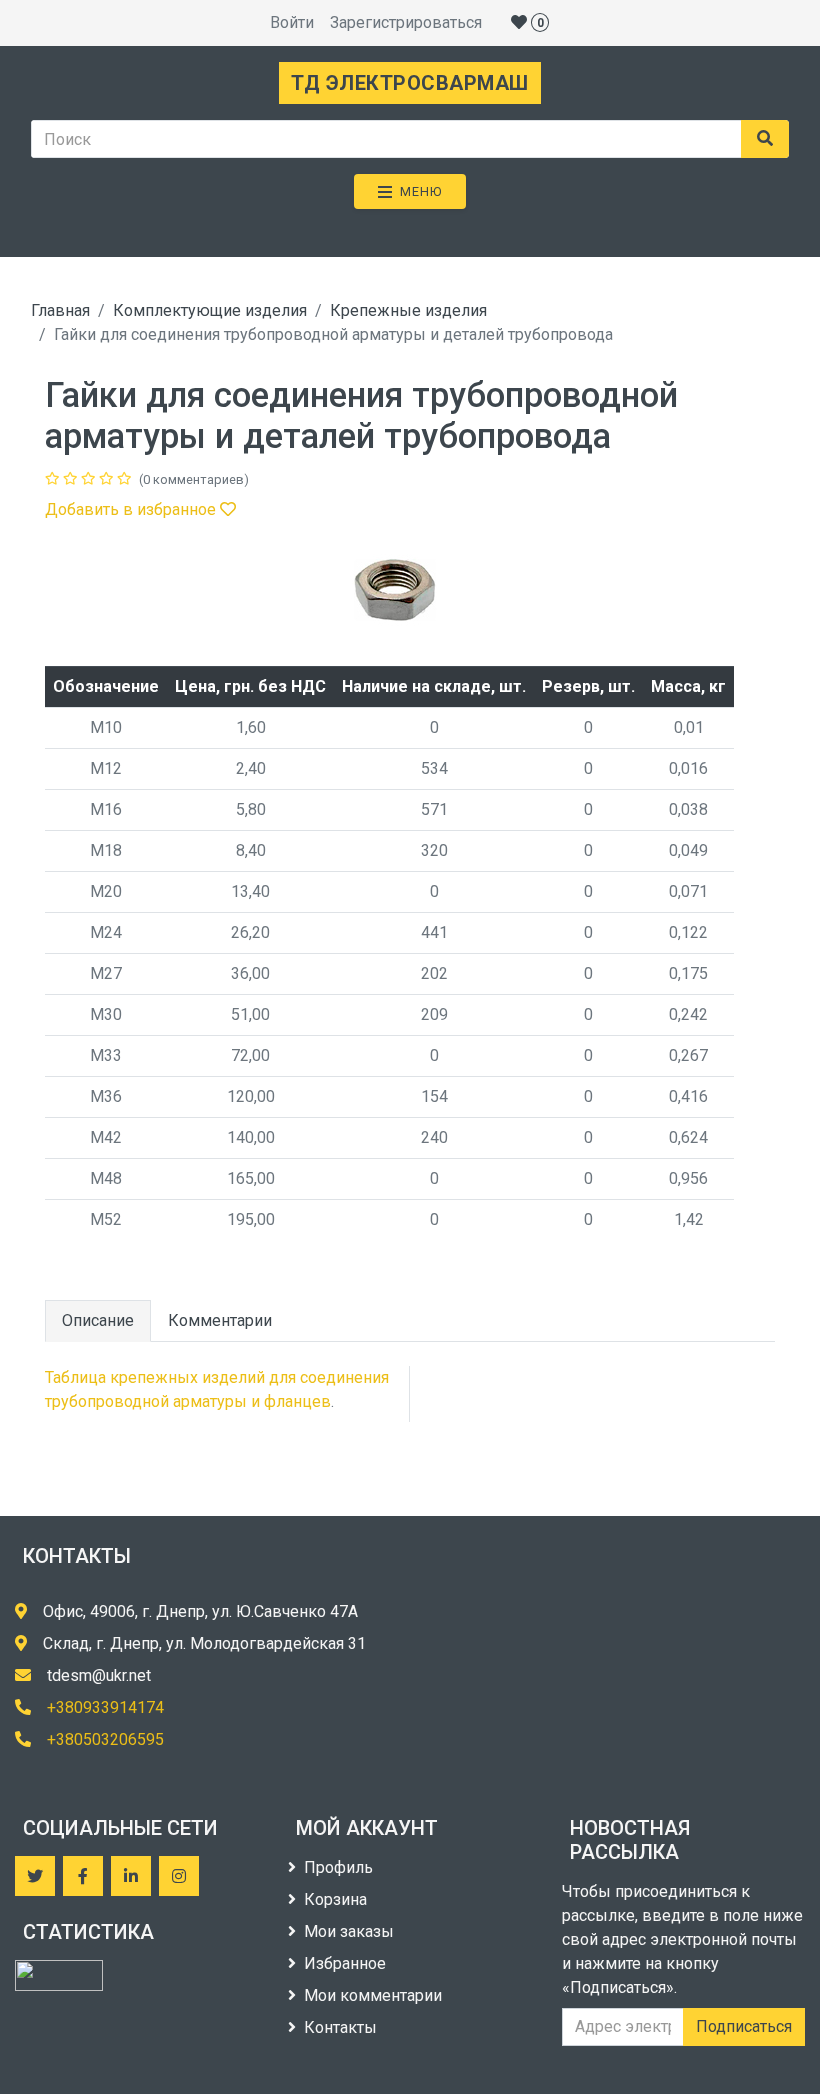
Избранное (345, 1963)
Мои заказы (349, 1931)
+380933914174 (105, 1707)
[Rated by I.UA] (59, 1975)
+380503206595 (105, 1739)
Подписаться (744, 2026)
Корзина (335, 1899)
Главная (60, 310)
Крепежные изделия (408, 310)
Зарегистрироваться (406, 22)
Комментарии (220, 1320)
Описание (98, 1320)
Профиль (338, 1867)
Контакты (340, 2027)
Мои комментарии (373, 1995)
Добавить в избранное (132, 509)
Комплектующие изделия (210, 310)
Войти (292, 22)
